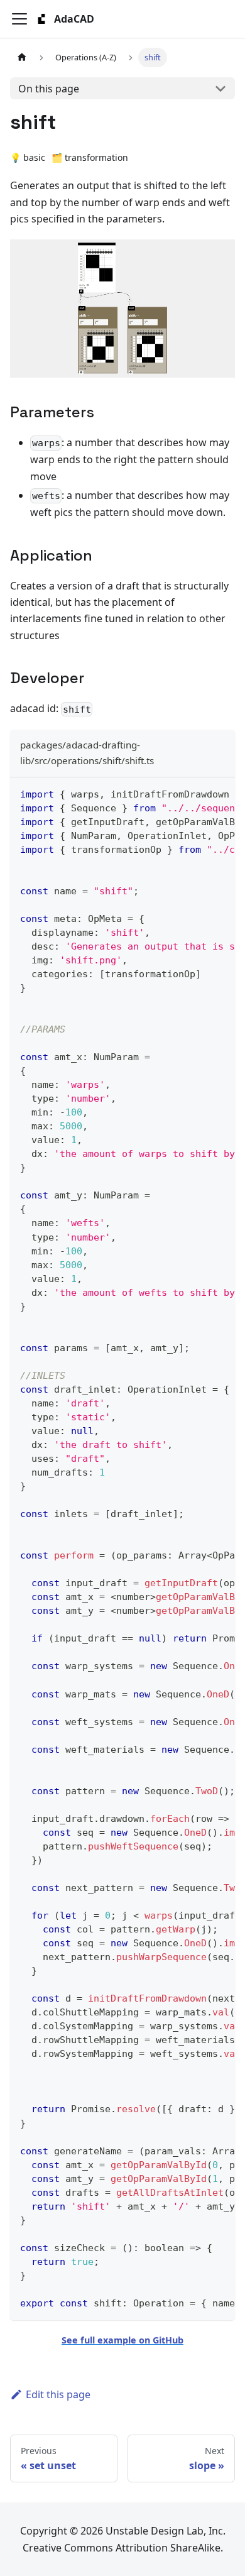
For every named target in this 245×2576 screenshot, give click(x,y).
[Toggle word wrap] (197, 793)
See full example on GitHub (122, 2340)
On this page (49, 89)
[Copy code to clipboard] (220, 793)
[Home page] (22, 58)
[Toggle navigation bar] (19, 19)
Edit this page (58, 2394)
